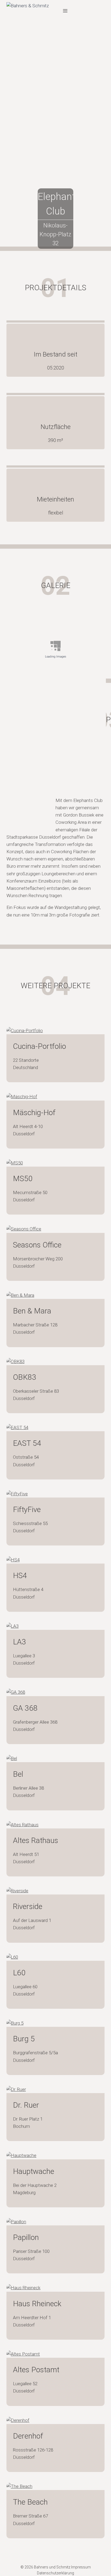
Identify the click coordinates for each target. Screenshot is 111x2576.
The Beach (30, 2502)
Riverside (28, 1906)
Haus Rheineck (37, 2304)
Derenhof (28, 2436)
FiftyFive (27, 1510)
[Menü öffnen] (65, 11)
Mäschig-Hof (34, 1113)
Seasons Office (37, 1245)
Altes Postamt (36, 2370)
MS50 (23, 1179)
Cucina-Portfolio (39, 1046)
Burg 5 (24, 2039)
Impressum (81, 2567)
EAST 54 (27, 1443)
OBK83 (25, 1377)
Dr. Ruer (26, 2105)
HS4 (20, 1576)
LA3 (20, 1642)
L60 (19, 1973)
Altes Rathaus (36, 1840)
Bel (18, 1774)
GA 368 (25, 1708)
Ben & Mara (32, 1311)
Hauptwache (34, 2171)
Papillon (26, 2237)
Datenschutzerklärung (55, 2573)
